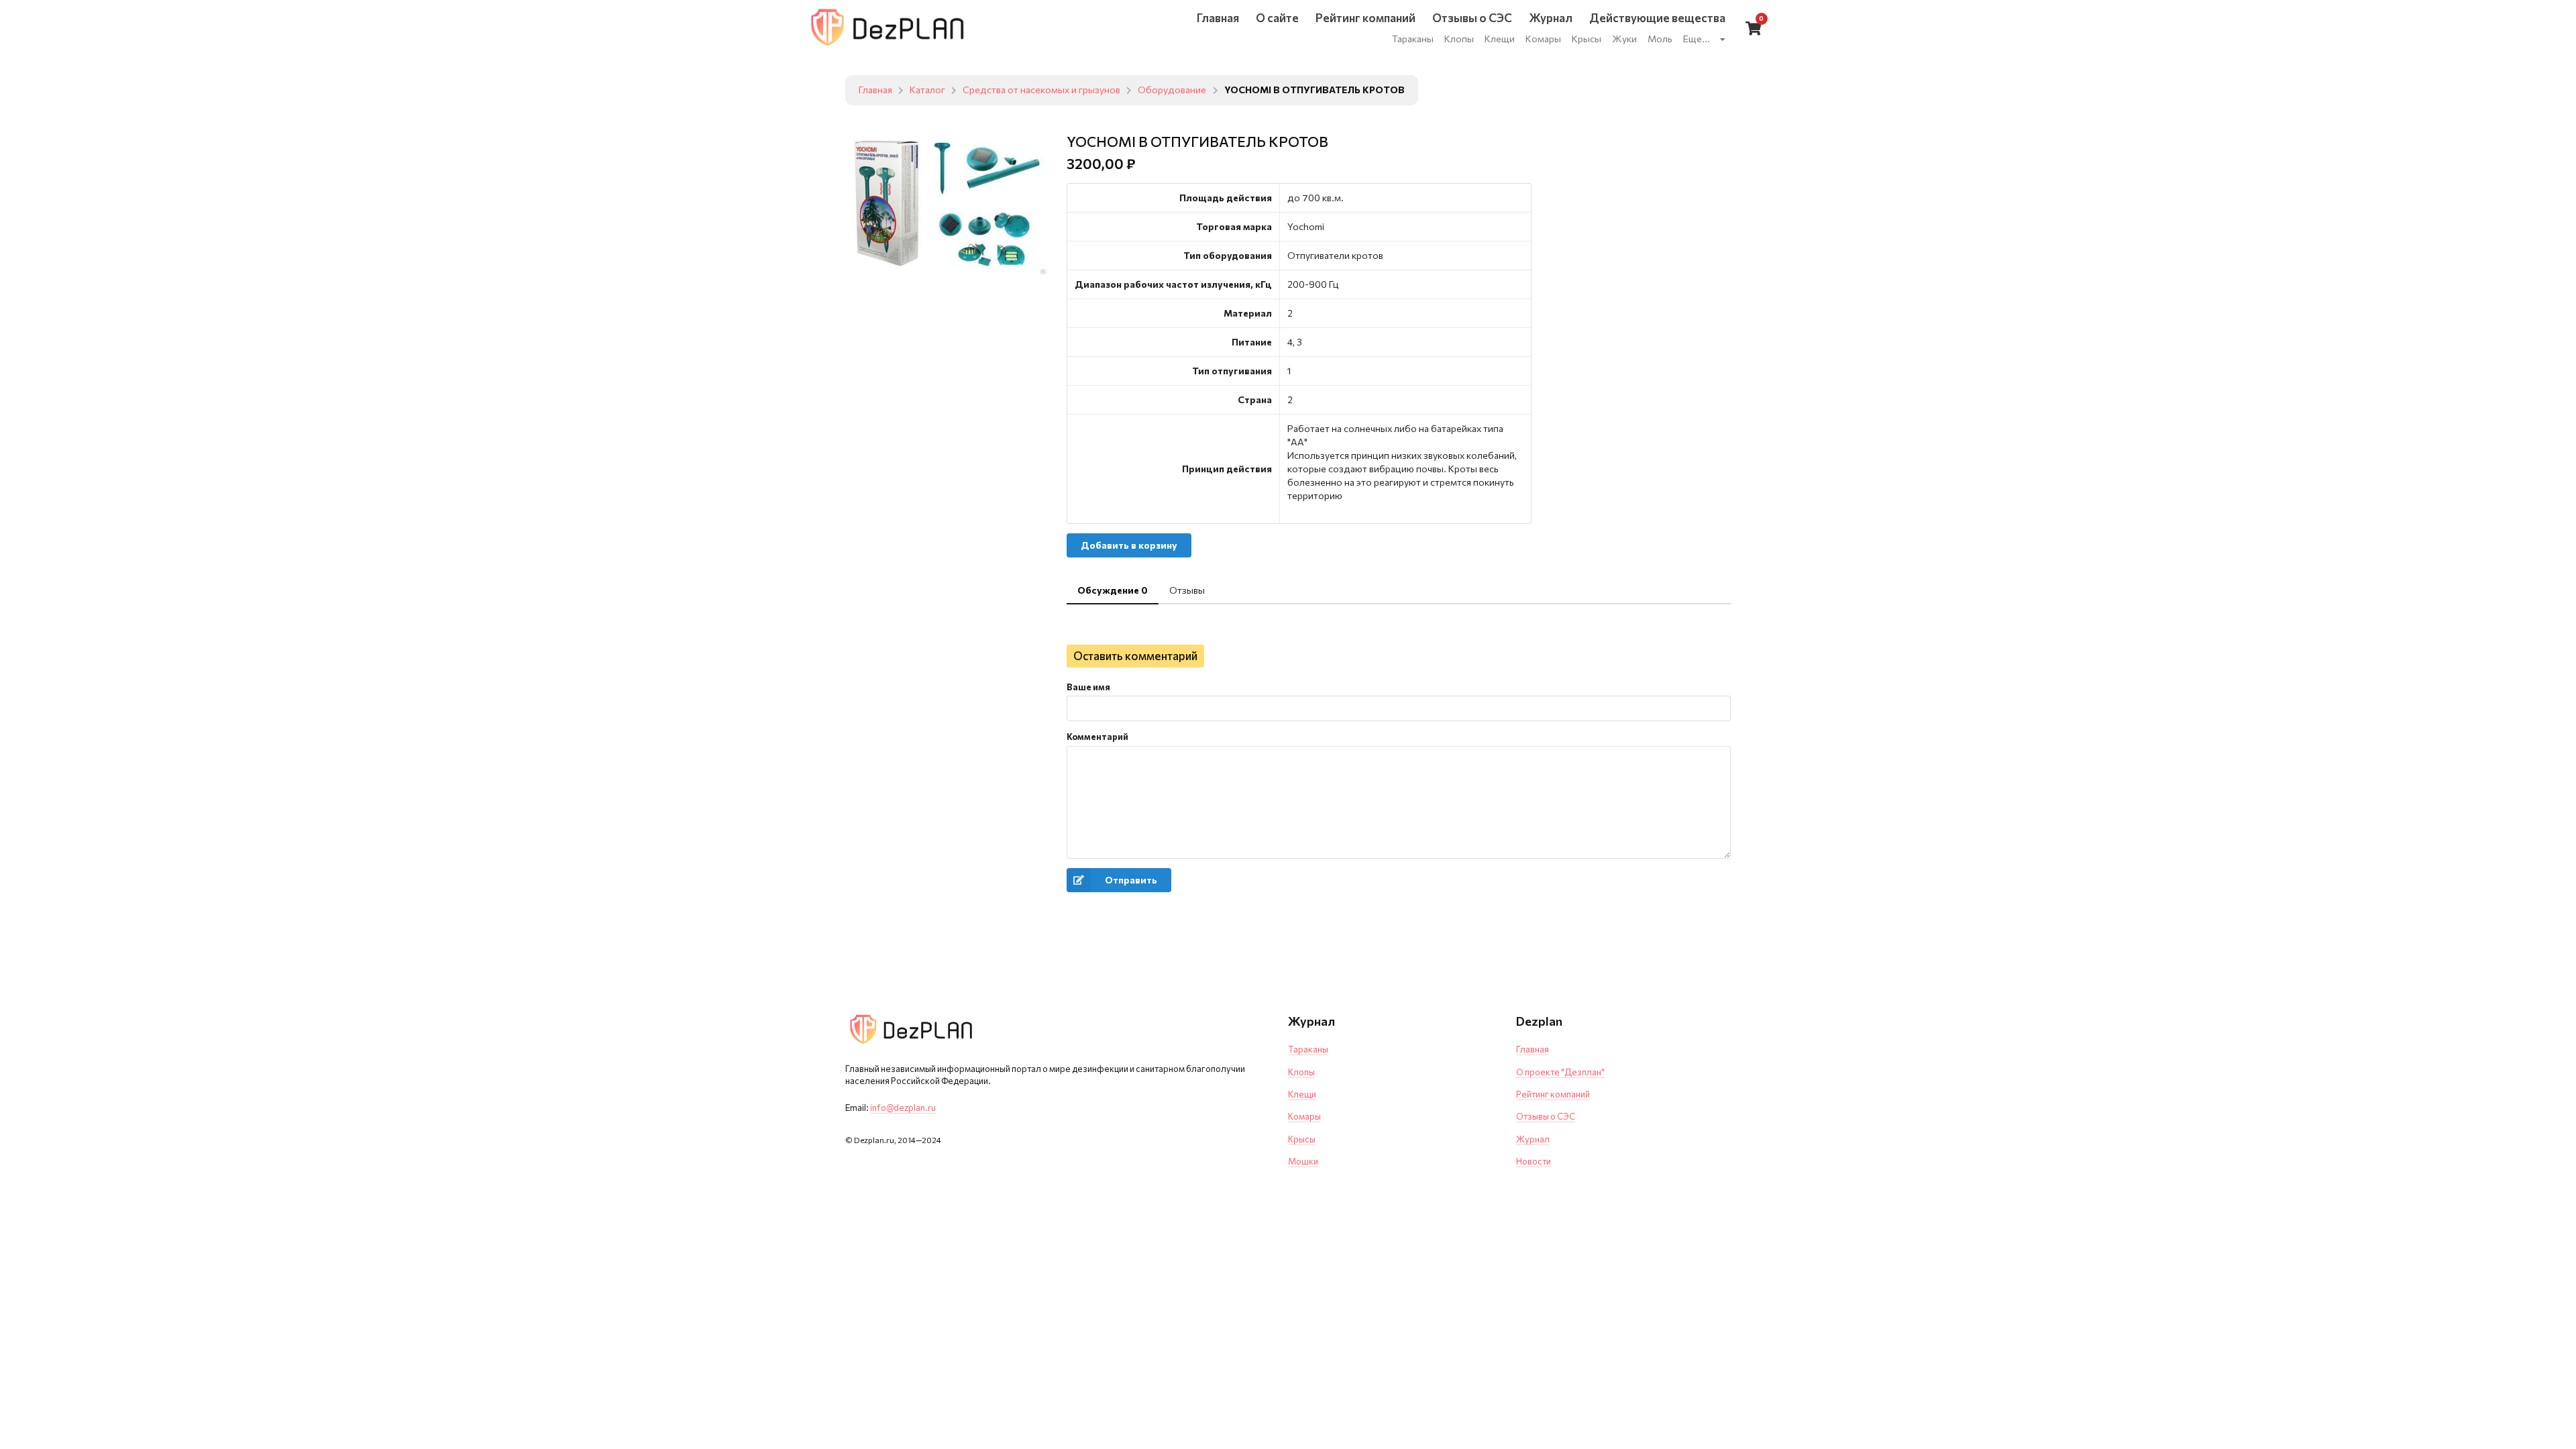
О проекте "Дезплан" (1560, 1072)
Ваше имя (1088, 687)
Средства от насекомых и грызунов (1041, 90)
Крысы (1302, 1139)
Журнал (1533, 1139)
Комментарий (1097, 737)
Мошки (1303, 1161)
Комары (1304, 1116)
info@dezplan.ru (903, 1108)
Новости (1534, 1161)
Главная (875, 90)
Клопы (1301, 1072)
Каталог (927, 90)
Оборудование (1172, 90)
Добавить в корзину (1129, 545)
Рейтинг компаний (1553, 1094)
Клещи (1302, 1094)
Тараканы (1308, 1049)
